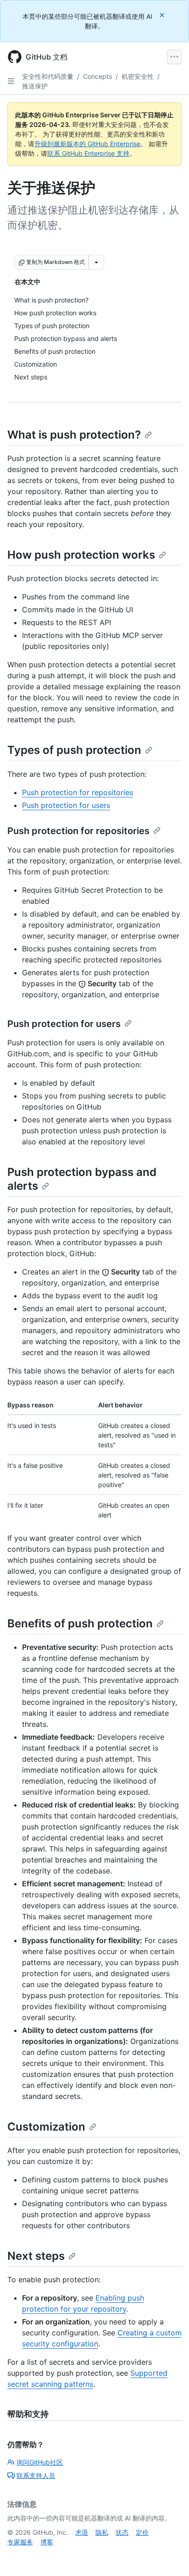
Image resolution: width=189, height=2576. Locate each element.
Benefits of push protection (80, 1623)
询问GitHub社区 (40, 2462)
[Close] (163, 15)
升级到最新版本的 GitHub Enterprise (87, 144)
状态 (122, 2532)
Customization (46, 2127)
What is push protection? (74, 435)
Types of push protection (74, 750)
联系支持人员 (36, 2475)
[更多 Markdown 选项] (96, 262)
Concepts (97, 76)
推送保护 (35, 86)
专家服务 (20, 2542)
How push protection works (81, 555)
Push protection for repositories (78, 792)
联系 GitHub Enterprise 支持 (88, 153)
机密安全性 (138, 76)
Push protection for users (66, 805)
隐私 (102, 2532)
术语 (82, 2532)
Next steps (36, 2256)
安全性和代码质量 (48, 76)
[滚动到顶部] (169, 2556)
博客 (47, 2542)
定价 (142, 2532)
